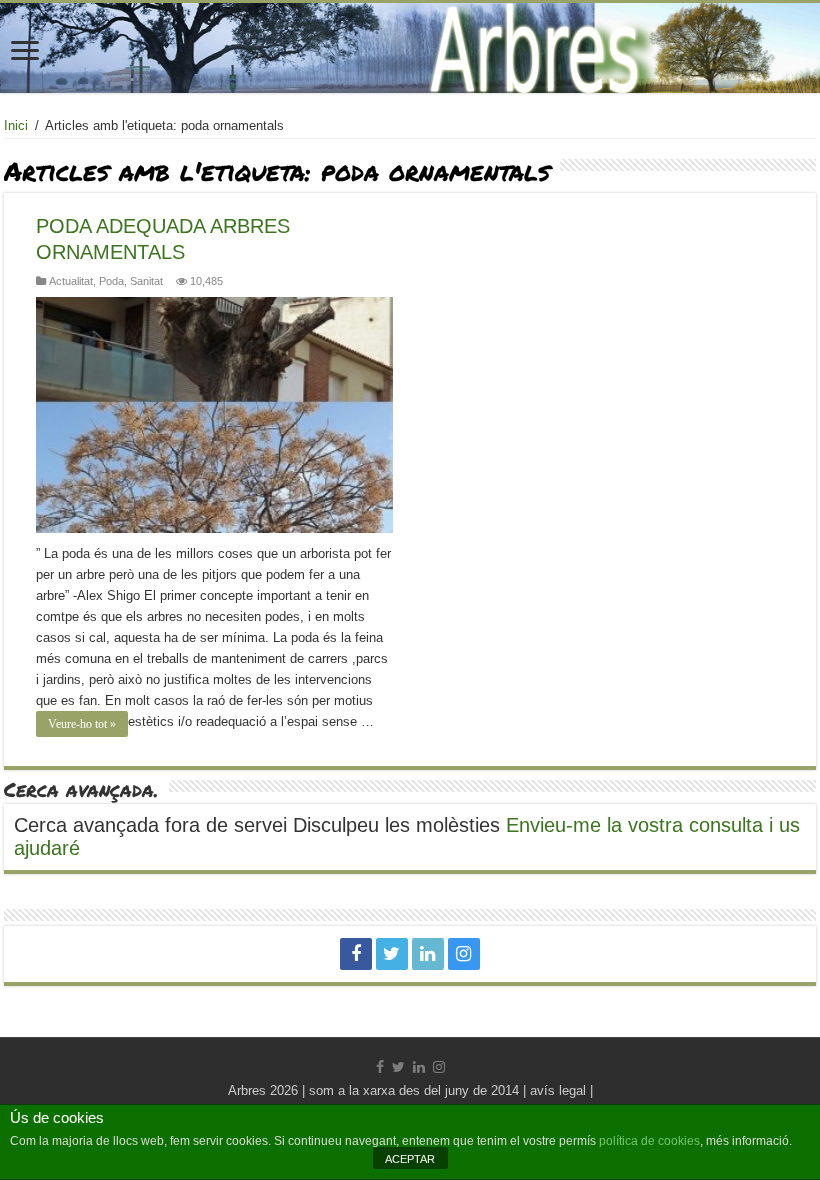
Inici (16, 125)
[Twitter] (392, 954)
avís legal (558, 1090)
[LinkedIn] (428, 954)
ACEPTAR (410, 1159)
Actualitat (71, 281)
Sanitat (146, 281)
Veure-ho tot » (82, 724)
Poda (111, 281)
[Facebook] (356, 954)
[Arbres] (410, 48)
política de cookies (649, 1141)
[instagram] (464, 954)
